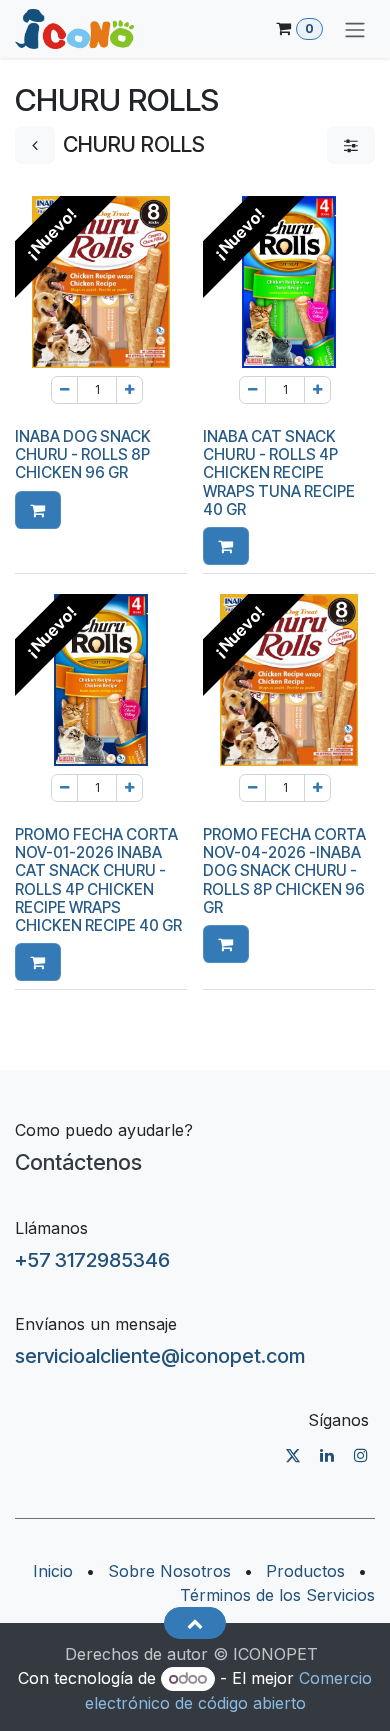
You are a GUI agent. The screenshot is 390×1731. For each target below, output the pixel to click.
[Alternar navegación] (355, 29)
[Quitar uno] (64, 390)
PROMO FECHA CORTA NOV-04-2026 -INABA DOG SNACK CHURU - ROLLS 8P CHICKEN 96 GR (284, 871)
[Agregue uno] (129, 390)
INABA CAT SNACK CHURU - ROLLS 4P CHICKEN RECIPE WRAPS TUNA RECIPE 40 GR (279, 473)
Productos (305, 1571)
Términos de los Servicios (277, 1595)
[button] (38, 510)
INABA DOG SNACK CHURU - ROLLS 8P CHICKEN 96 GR (83, 454)
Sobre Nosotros (169, 1571)
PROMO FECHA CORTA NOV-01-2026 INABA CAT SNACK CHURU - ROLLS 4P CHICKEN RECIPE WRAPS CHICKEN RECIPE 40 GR (98, 880)
